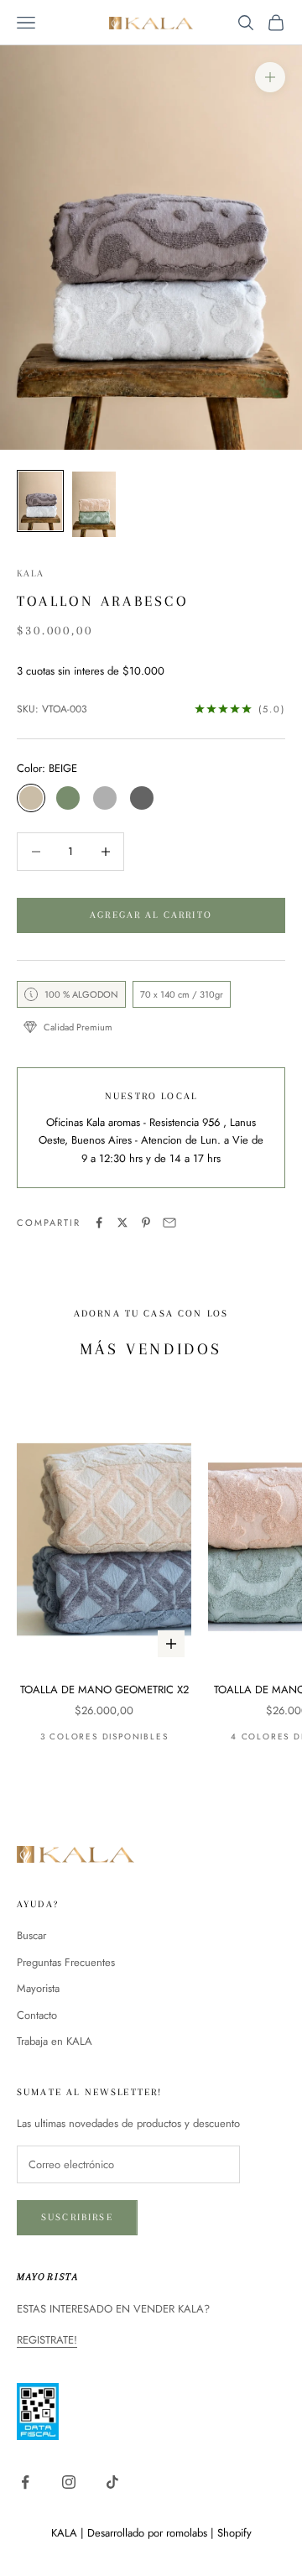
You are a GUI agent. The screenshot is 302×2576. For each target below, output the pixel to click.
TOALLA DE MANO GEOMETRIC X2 (104, 1690)
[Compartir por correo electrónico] (169, 1223)
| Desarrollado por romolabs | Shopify (166, 2533)
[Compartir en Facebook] (99, 1223)
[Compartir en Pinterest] (146, 1223)
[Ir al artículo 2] (94, 504)
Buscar (31, 1935)
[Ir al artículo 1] (40, 501)
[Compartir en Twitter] (122, 1223)
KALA (31, 574)
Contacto (37, 2015)
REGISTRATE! (47, 2340)
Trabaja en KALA (55, 2041)
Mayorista (38, 1988)
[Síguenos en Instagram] (69, 2482)
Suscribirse (77, 2217)
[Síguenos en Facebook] (25, 2482)
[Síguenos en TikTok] (112, 2482)
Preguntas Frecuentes (66, 1962)
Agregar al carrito (151, 915)
